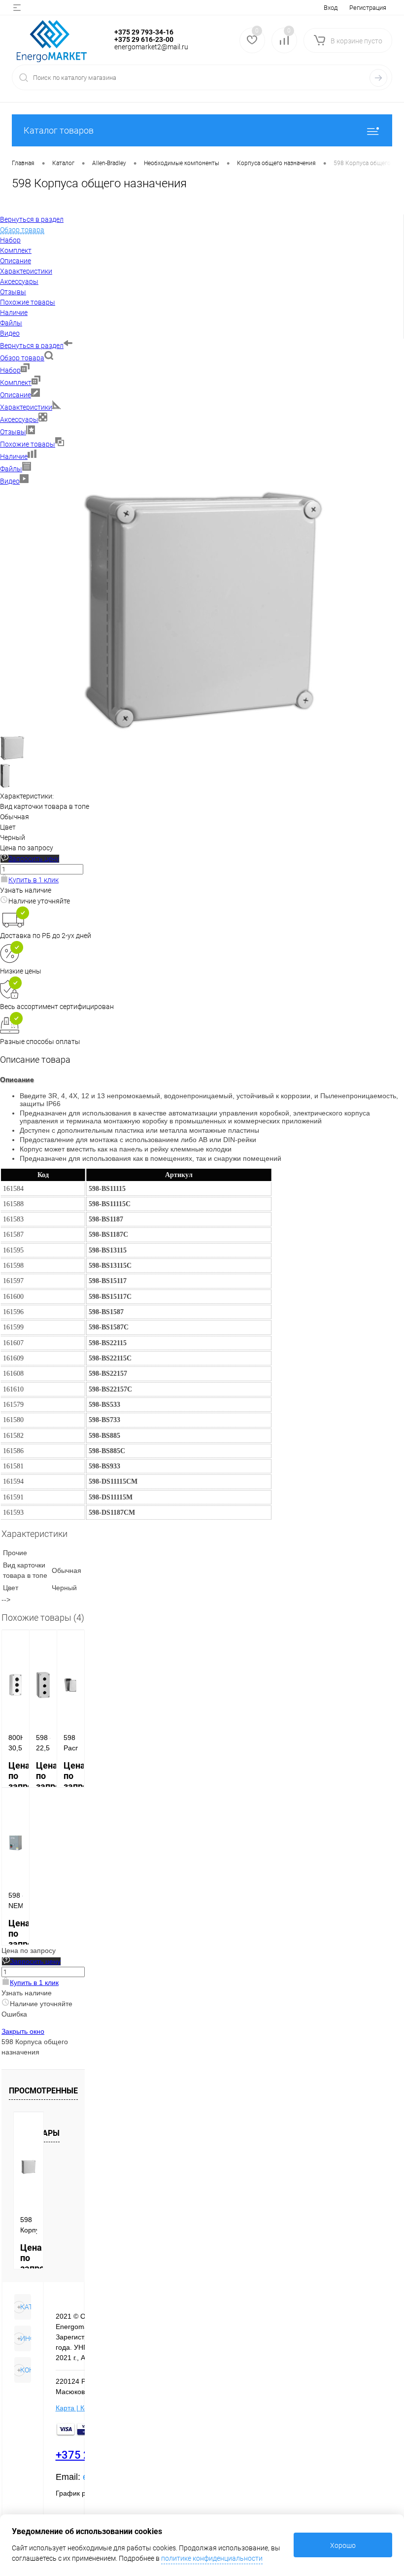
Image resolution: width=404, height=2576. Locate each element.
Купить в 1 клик (34, 880)
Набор (10, 370)
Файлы (11, 469)
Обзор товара (22, 358)
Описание (16, 395)
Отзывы (13, 432)
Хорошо (343, 2545)
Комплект (16, 383)
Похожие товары (28, 444)
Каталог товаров (59, 130)
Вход (331, 8)
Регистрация (368, 8)
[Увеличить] (202, 731)
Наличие (14, 456)
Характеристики (26, 407)
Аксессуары (19, 419)
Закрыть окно (23, 2031)
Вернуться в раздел (32, 346)
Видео (10, 481)
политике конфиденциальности (212, 2558)
